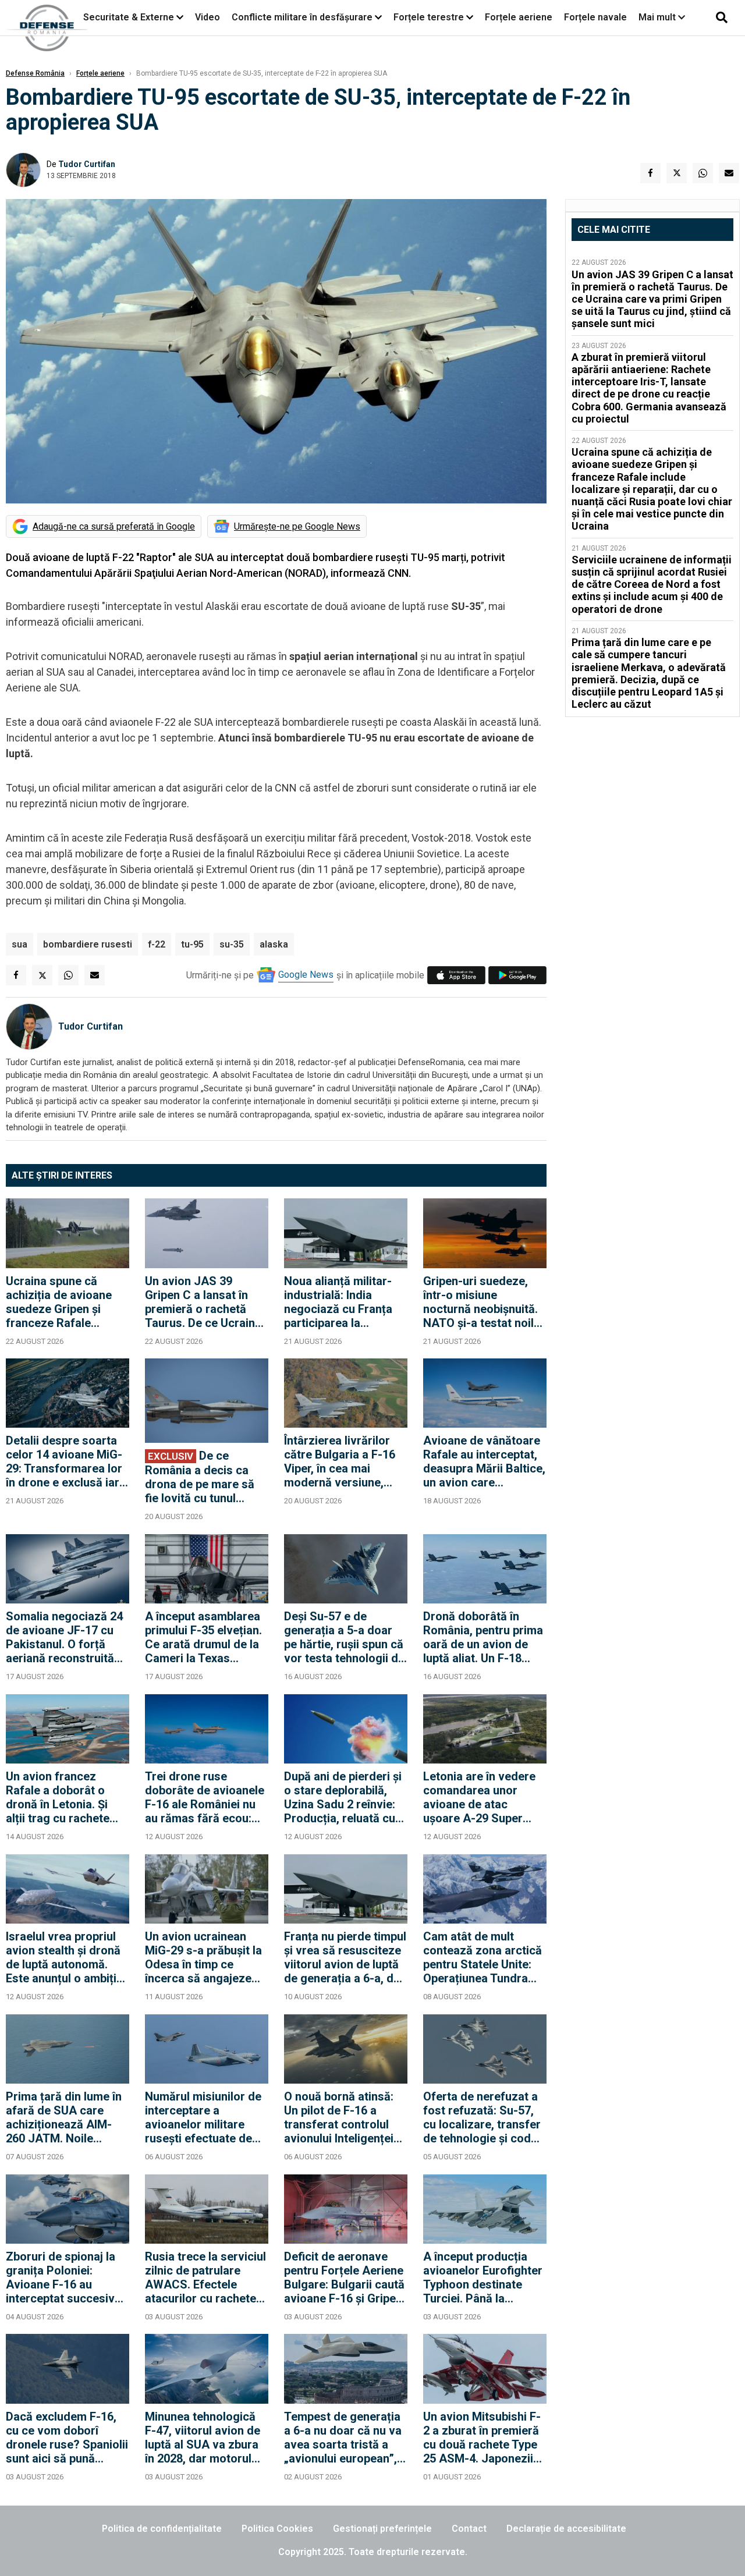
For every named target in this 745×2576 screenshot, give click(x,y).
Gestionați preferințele (382, 2529)
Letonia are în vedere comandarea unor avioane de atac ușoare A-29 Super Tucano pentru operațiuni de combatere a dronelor (481, 1797)
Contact (469, 2529)
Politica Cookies (277, 2529)
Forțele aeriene (519, 17)
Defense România (35, 73)
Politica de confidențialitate (162, 2529)
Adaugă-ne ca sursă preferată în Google (114, 526)
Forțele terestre (429, 17)
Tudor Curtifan (87, 164)
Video (207, 17)
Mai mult (658, 17)
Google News (306, 975)
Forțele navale (595, 17)
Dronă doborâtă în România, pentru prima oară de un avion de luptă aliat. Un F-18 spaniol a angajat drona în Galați (483, 1637)
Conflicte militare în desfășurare (302, 17)
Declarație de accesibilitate (566, 2529)
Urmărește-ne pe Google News (297, 526)
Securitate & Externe (129, 17)
